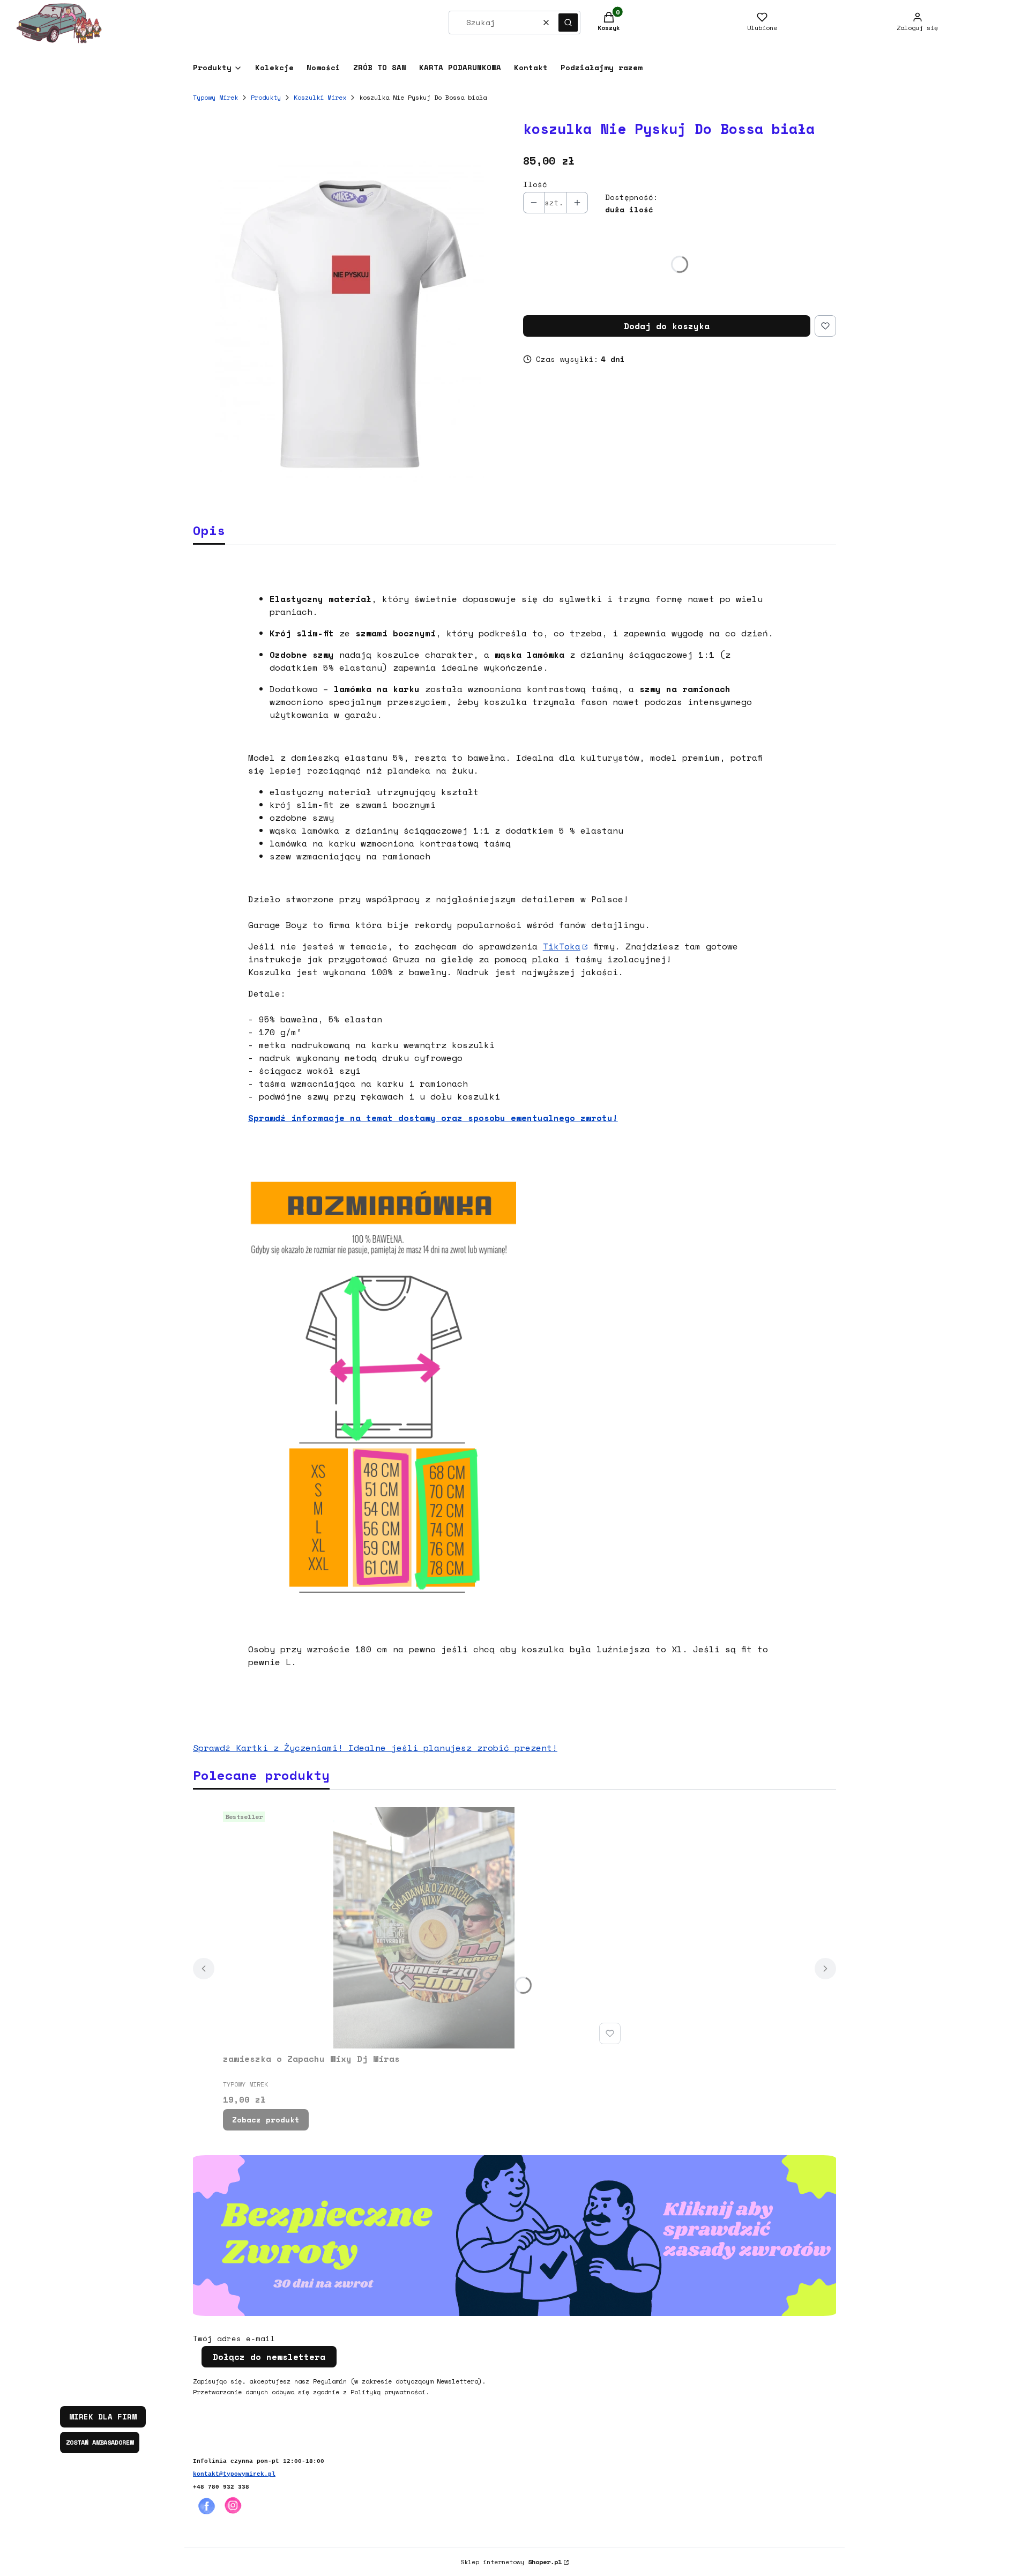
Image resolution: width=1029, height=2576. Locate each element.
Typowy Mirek (215, 97)
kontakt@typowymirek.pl (234, 2474)
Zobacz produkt (266, 2120)
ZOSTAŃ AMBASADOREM (100, 2442)
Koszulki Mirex (320, 97)
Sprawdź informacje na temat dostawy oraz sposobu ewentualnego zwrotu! (433, 1118)
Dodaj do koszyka (667, 326)
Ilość (535, 184)
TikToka (562, 946)
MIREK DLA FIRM (103, 2417)
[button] (568, 23)
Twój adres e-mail (234, 2339)
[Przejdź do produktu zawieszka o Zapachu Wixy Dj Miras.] (424, 1928)
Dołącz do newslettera (269, 2357)
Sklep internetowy (511, 2562)
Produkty (266, 97)
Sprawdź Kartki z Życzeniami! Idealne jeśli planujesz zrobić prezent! (375, 1748)
